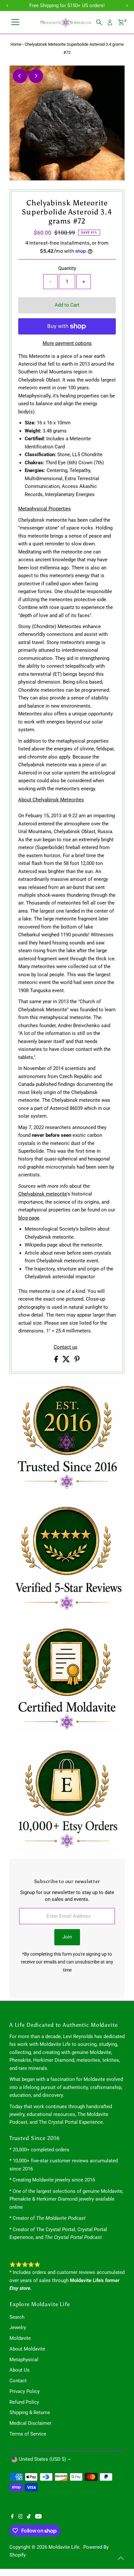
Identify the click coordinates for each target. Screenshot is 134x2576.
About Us (20, 2370)
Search (17, 2317)
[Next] (36, 76)
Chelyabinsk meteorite (43, 1194)
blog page (29, 1218)
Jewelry (18, 2327)
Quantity (67, 268)
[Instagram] (20, 2517)
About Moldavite (27, 2349)
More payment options (67, 343)
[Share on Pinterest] (77, 1361)
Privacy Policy (25, 2391)
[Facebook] (12, 2517)
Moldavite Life (64, 2547)
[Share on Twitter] (67, 1361)
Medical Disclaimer (30, 2423)
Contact (18, 2381)
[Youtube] (38, 2517)
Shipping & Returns (30, 2412)
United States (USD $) (42, 2459)
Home (16, 44)
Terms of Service (28, 2434)
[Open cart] (121, 22)
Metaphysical (24, 2360)
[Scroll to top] (121, 2558)
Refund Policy (24, 2402)
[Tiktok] (29, 2517)
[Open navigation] (15, 22)
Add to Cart (67, 305)
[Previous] (20, 76)
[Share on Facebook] (57, 1361)
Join (67, 1937)
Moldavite (20, 2338)
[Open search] (99, 22)
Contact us (66, 1347)
